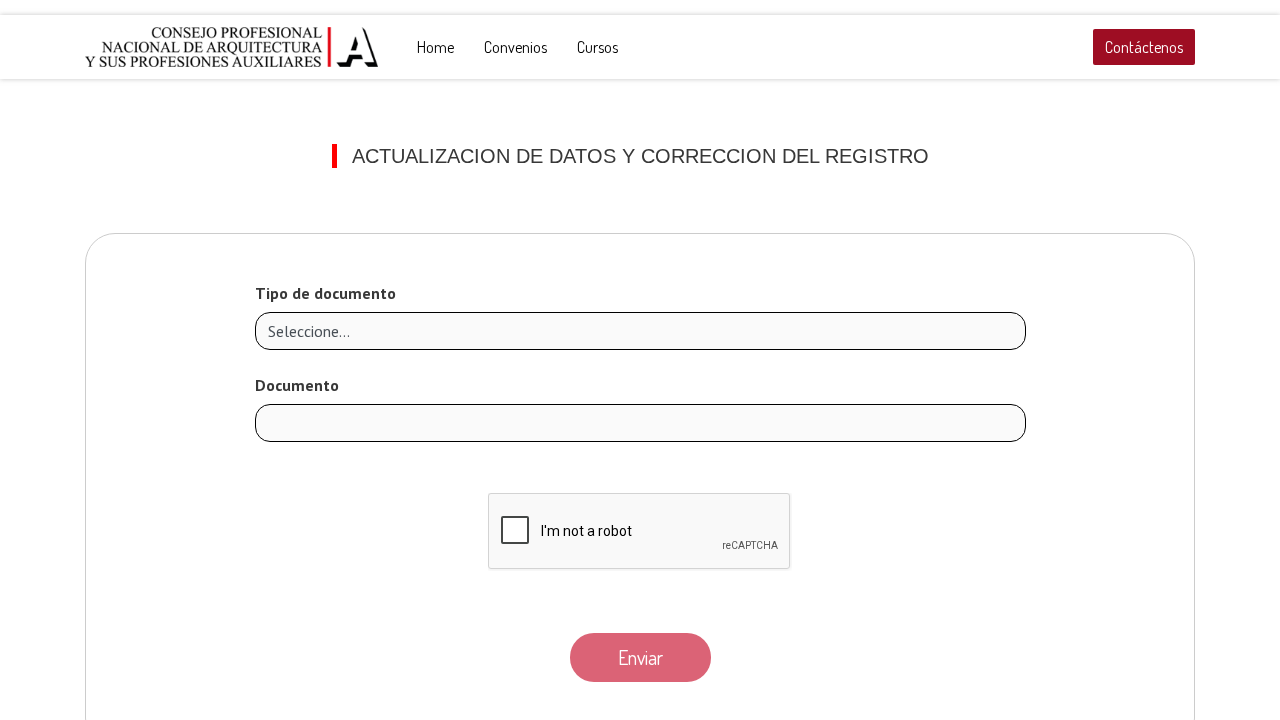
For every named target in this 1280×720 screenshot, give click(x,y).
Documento (297, 385)
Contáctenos (1144, 47)
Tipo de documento (325, 293)
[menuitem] (435, 47)
